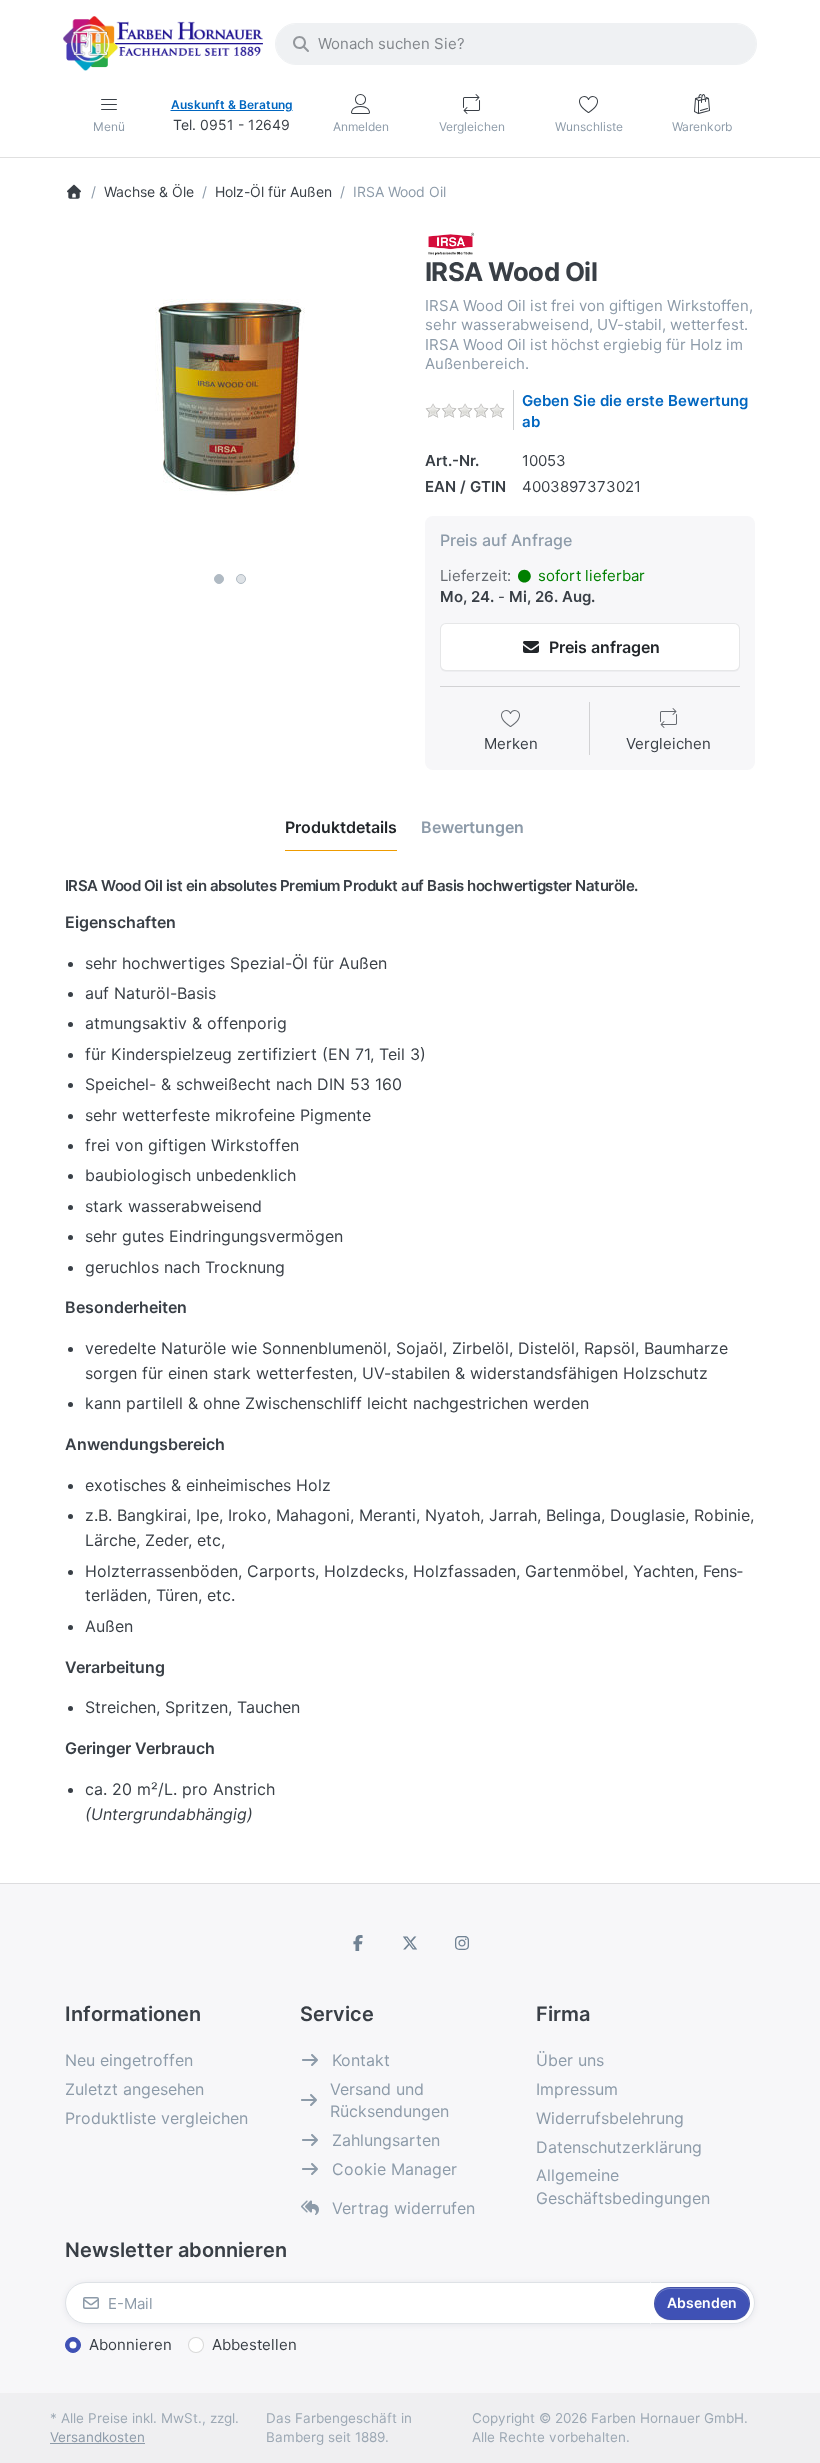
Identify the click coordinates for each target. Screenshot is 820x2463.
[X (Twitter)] (410, 1943)
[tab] (341, 827)
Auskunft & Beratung (232, 104)
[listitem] (230, 397)
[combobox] (516, 44)
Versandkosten (97, 2437)
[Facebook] (359, 1943)
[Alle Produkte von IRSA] (450, 242)
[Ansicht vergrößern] (230, 397)
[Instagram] (462, 1943)
